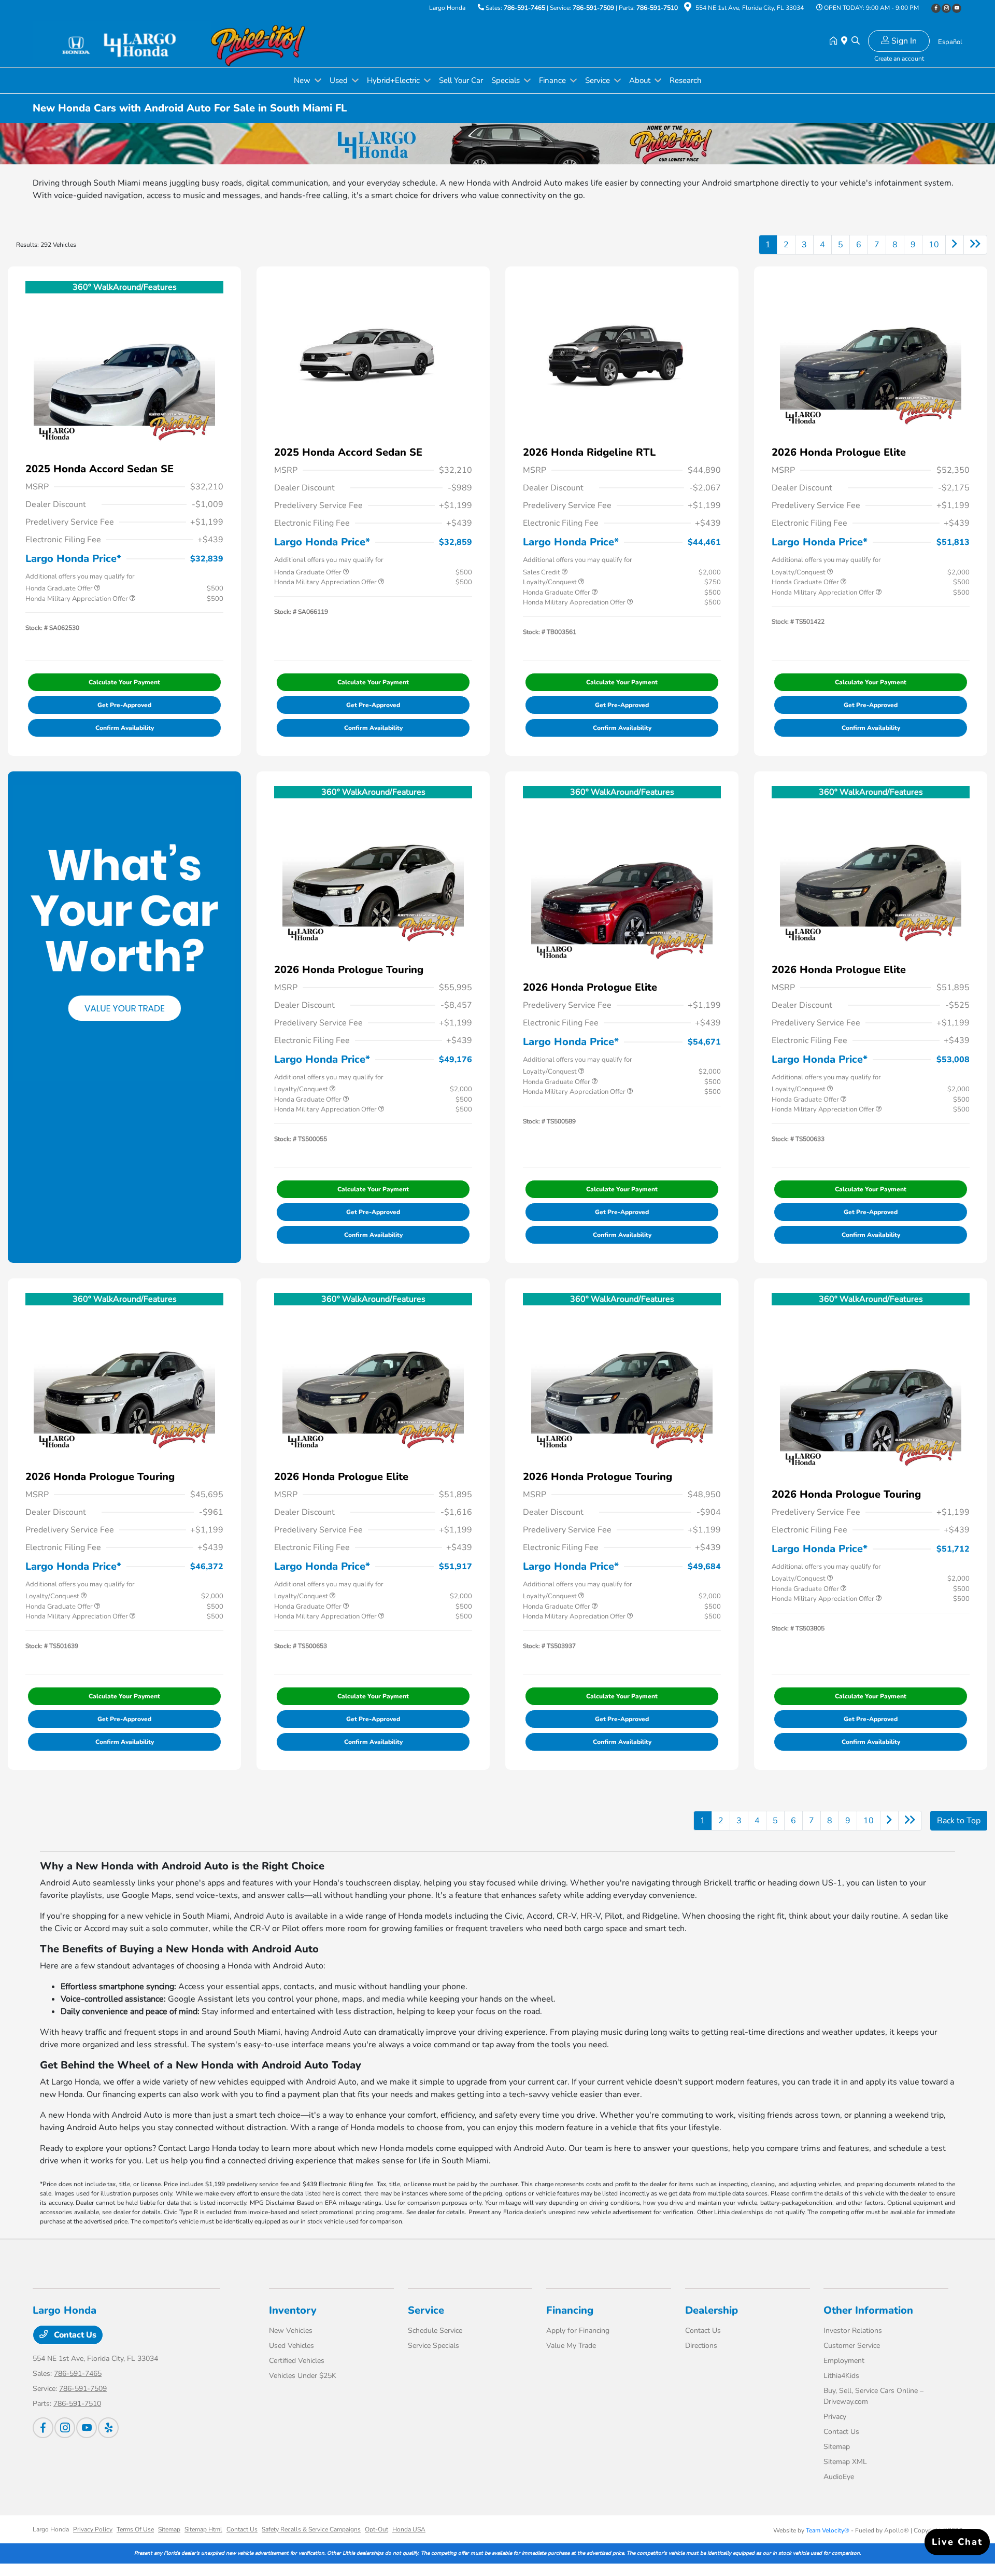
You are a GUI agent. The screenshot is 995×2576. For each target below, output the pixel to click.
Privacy (835, 2417)
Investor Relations (853, 2331)
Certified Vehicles (297, 2361)
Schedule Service (435, 2331)
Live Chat (957, 2542)
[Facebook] (936, 8)
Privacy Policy (93, 2529)
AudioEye (839, 2477)
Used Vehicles (292, 2346)
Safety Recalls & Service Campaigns (311, 2529)
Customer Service (852, 2346)
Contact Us (74, 2335)
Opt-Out (376, 2529)
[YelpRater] (108, 2428)
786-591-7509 (593, 8)
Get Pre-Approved (124, 705)
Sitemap (837, 2447)
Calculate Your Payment (124, 682)
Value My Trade (571, 2346)
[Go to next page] (955, 245)
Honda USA (409, 2529)
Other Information (868, 2310)
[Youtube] (957, 8)
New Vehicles (291, 2331)
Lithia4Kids (841, 2376)
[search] (856, 41)
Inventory (293, 2310)
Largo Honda (51, 2529)
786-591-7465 (524, 8)
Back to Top (959, 1821)
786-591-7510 (657, 8)
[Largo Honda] (122, 41)
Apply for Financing (578, 2331)
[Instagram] (946, 8)
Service (426, 2310)
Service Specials (433, 2346)
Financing (570, 2310)
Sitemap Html (203, 2529)
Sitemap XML (845, 2462)
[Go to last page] (975, 245)
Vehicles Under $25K (303, 2376)
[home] (835, 41)
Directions (701, 2346)
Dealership (712, 2310)
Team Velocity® (828, 2530)
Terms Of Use (135, 2529)
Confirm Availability (125, 728)
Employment (844, 2361)
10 (934, 245)
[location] (688, 9)
